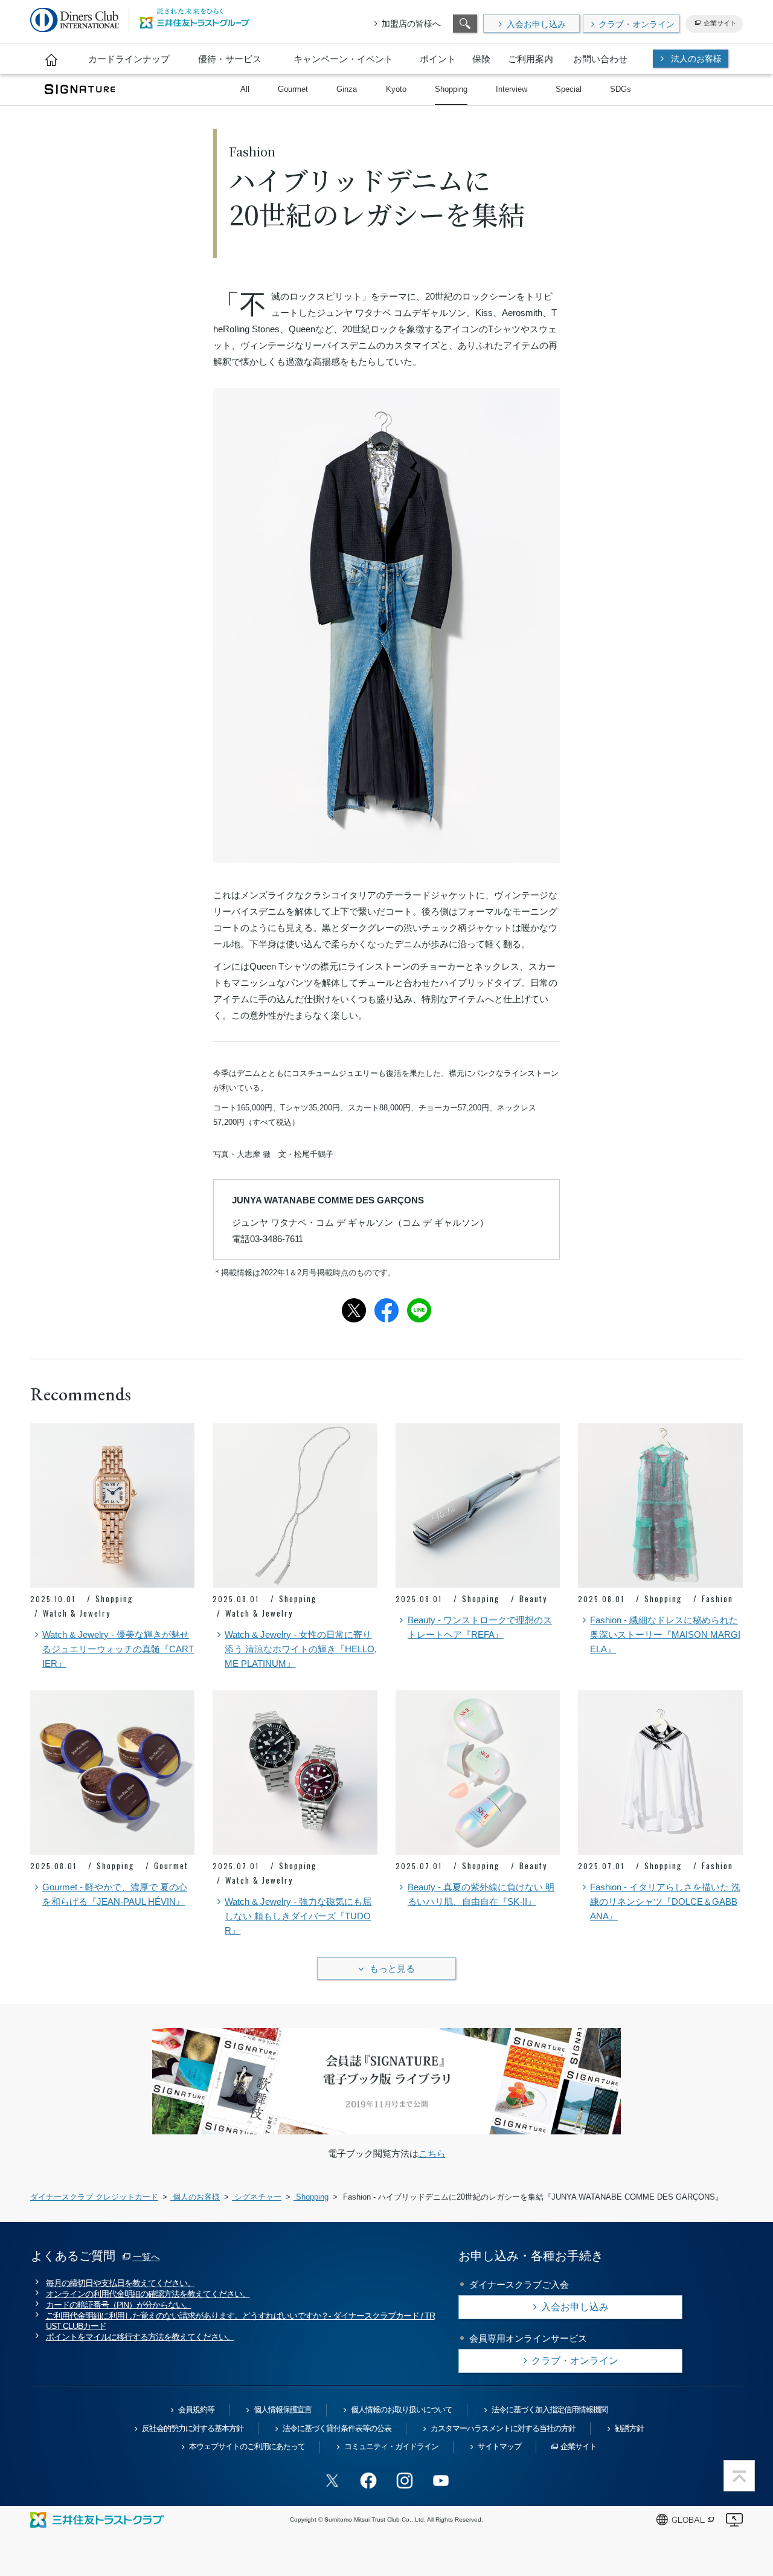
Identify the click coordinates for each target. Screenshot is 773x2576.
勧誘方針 (629, 2428)
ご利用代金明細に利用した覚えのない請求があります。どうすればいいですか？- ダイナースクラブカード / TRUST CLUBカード (240, 2321)
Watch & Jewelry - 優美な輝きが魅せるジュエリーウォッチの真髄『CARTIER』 (118, 1649)
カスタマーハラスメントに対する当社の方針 (503, 2428)
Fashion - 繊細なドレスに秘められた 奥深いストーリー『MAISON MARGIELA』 (665, 1634)
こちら (432, 2153)
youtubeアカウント (441, 2481)
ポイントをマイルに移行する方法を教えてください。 (140, 2337)
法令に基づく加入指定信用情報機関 (550, 2410)
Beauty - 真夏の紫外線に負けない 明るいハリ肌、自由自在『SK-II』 (481, 1894)
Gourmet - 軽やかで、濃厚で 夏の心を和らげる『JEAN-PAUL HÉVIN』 (115, 1894)
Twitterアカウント (332, 2481)
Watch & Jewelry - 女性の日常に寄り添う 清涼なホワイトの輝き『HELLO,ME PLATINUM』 (301, 1649)
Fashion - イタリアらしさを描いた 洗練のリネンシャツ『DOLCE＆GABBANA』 (665, 1901)
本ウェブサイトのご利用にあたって (247, 2446)
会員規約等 (196, 2410)
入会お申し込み (536, 24)
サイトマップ (499, 2446)
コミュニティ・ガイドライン (391, 2446)
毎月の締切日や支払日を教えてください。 (120, 2283)
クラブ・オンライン (637, 24)
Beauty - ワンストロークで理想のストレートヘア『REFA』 (480, 1627)
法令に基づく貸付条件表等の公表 (337, 2428)
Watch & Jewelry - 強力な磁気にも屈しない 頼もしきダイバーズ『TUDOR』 (298, 1916)
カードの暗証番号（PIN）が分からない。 (119, 2305)
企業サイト (720, 23)
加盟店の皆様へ (411, 24)
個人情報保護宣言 (283, 2410)
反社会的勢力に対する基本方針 (193, 2428)
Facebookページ (368, 2481)
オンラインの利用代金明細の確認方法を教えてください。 (148, 2294)
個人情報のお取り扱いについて (402, 2410)
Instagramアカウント (405, 2481)
